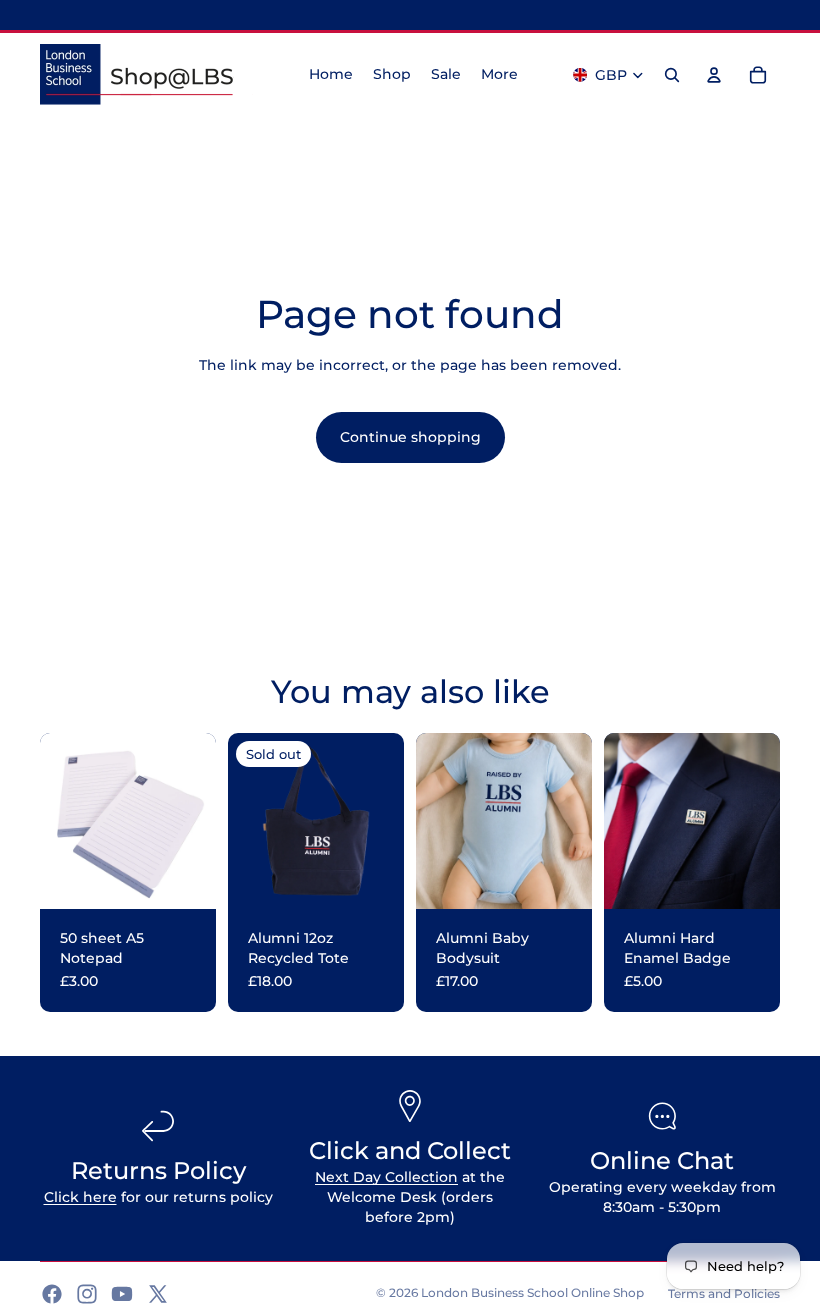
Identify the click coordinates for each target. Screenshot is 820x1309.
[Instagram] (87, 1294)
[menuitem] (499, 75)
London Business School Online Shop (532, 1292)
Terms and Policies (724, 1293)
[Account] (714, 75)
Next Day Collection (386, 1177)
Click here (80, 1197)
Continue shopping (410, 437)
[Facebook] (52, 1294)
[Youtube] (122, 1294)
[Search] (672, 75)
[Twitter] (158, 1294)
